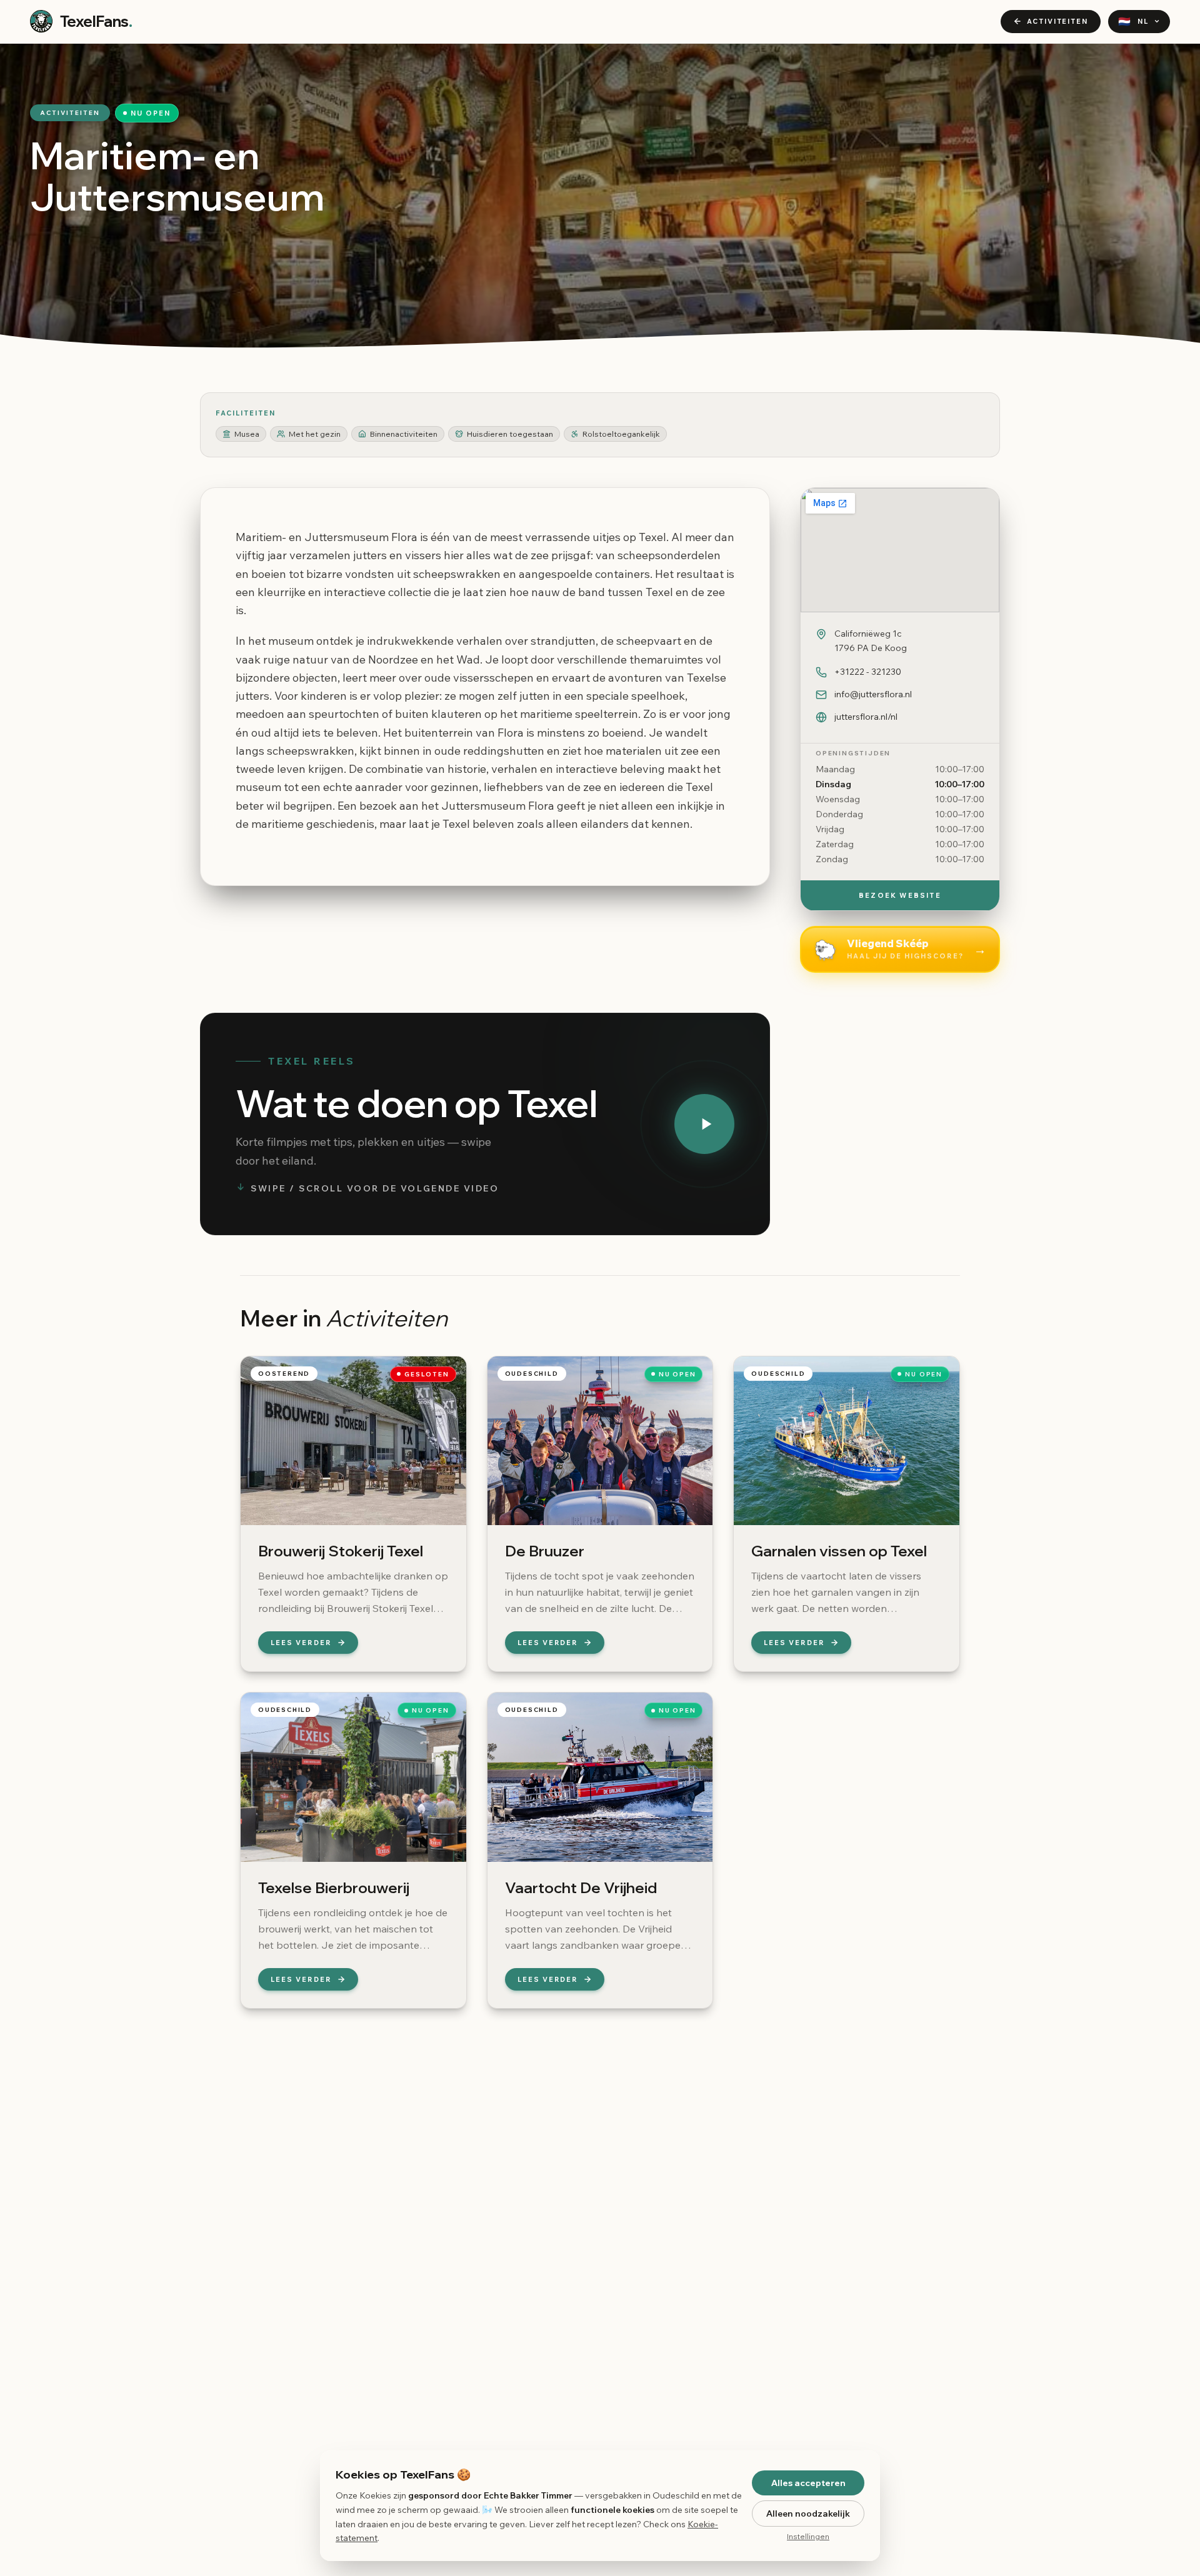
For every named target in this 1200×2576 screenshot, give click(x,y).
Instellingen (808, 2536)
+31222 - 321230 (868, 672)
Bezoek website (900, 895)
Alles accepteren (808, 2483)
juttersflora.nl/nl (866, 717)
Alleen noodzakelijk (808, 2514)
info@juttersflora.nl (873, 694)
